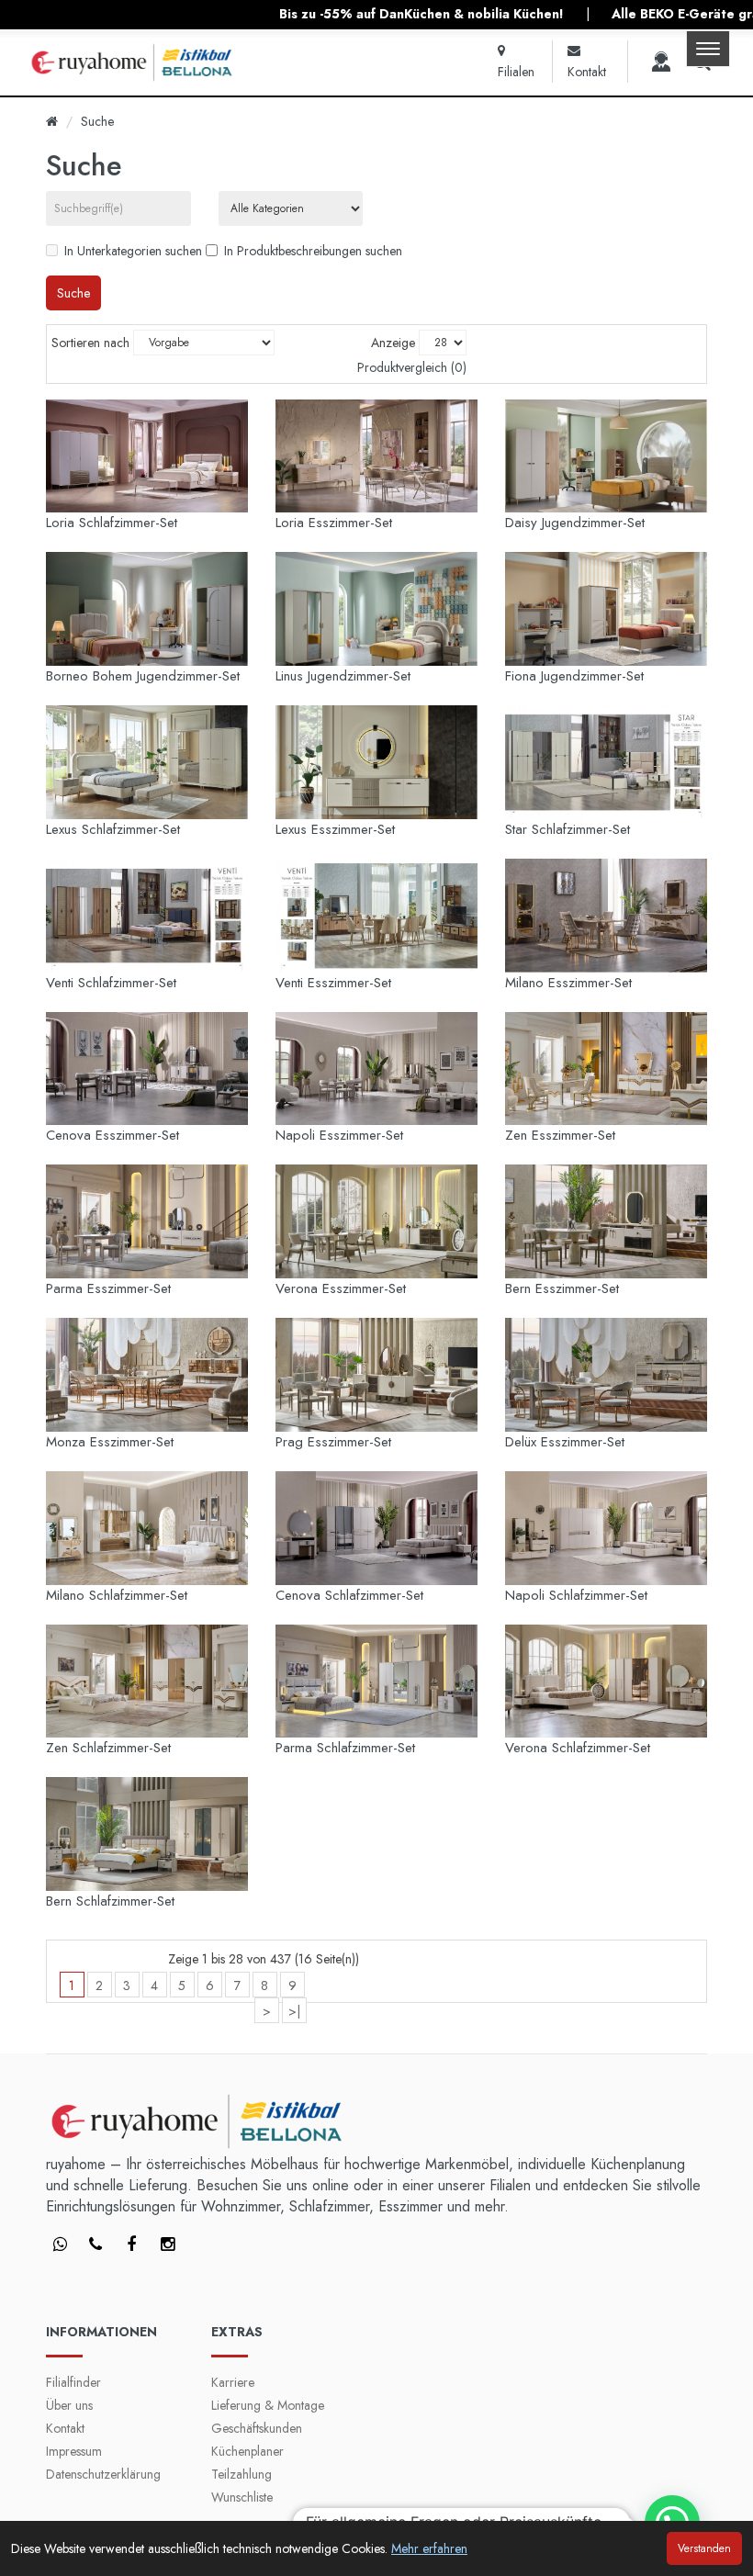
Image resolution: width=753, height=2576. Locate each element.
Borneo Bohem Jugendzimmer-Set (143, 676)
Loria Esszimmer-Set (334, 523)
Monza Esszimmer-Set (110, 1442)
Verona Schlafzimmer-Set (578, 1748)
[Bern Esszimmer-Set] (606, 1221)
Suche (97, 121)
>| (294, 2011)
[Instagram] (167, 2245)
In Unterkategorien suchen (133, 251)
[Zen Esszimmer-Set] (606, 1069)
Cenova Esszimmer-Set (112, 1135)
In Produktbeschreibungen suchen (313, 251)
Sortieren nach (90, 343)
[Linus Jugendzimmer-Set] (376, 609)
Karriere (233, 2382)
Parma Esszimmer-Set (108, 1288)
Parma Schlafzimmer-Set (345, 1748)
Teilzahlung (242, 2474)
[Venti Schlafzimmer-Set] (147, 916)
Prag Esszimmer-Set (333, 1442)
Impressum (74, 2451)
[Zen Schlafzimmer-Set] (147, 1682)
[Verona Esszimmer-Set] (376, 1221)
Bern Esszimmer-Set (562, 1288)
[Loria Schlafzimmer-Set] (147, 456)
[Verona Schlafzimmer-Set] (606, 1682)
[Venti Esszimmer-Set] (376, 916)
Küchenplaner (247, 2451)
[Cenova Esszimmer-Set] (147, 1069)
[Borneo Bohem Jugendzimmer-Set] (147, 609)
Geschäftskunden (257, 2428)
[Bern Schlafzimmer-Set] (147, 1834)
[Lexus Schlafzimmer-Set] (147, 762)
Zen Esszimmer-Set (560, 1135)
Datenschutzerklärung (103, 2474)
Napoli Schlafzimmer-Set (576, 1595)
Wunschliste (242, 2497)
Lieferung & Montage (268, 2405)
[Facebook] (60, 2245)
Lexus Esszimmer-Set (335, 829)
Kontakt (65, 2428)
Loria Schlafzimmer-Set (112, 523)
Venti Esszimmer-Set (333, 983)
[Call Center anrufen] (661, 62)
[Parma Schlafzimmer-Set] (376, 1682)
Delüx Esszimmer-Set (565, 1442)
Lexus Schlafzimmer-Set (113, 829)
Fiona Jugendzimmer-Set (574, 676)
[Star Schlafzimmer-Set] (606, 762)
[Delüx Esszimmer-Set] (606, 1375)
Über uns (69, 2405)
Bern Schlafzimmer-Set (110, 1901)
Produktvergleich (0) (412, 367)
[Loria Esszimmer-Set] (376, 456)
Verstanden (704, 2548)
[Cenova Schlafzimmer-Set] (376, 1528)
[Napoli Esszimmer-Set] (376, 1069)
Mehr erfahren (429, 2548)
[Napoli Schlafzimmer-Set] (606, 1528)
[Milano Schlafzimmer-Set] (147, 1528)
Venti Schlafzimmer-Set (111, 983)
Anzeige (393, 343)
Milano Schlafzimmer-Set (117, 1595)
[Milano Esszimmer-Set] (606, 916)
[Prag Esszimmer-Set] (376, 1375)
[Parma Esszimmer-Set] (147, 1221)
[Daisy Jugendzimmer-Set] (606, 456)
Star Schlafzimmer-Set (568, 829)
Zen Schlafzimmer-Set (108, 1748)
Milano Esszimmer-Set (568, 983)
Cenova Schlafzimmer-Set (349, 1595)
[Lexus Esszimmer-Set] (376, 762)
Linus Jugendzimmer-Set (343, 676)
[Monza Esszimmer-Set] (147, 1375)
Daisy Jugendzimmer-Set (575, 523)
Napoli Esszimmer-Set (339, 1135)
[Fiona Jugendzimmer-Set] (606, 609)
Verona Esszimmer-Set (341, 1288)
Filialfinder (73, 2382)
